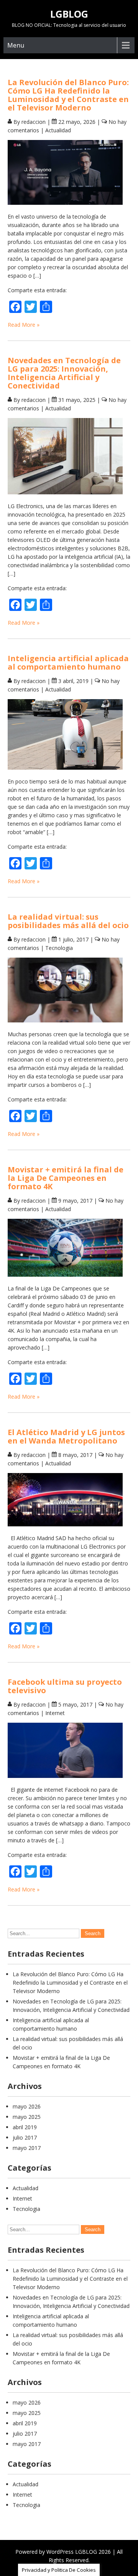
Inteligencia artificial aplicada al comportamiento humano (68, 663)
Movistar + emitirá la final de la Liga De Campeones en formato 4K (66, 1178)
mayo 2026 (27, 2106)
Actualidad (58, 130)
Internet (55, 1713)
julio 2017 (25, 2137)
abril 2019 (25, 2127)
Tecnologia (59, 948)
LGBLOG (69, 14)
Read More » (24, 325)
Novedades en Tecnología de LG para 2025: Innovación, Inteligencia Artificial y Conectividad (64, 373)
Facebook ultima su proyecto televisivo (65, 1686)
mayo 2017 (27, 2148)
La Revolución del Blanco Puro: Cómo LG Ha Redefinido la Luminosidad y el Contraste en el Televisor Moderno (68, 95)
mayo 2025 (27, 2117)
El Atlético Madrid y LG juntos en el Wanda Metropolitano (66, 1436)
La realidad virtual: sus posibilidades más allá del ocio (68, 921)
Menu (16, 45)
